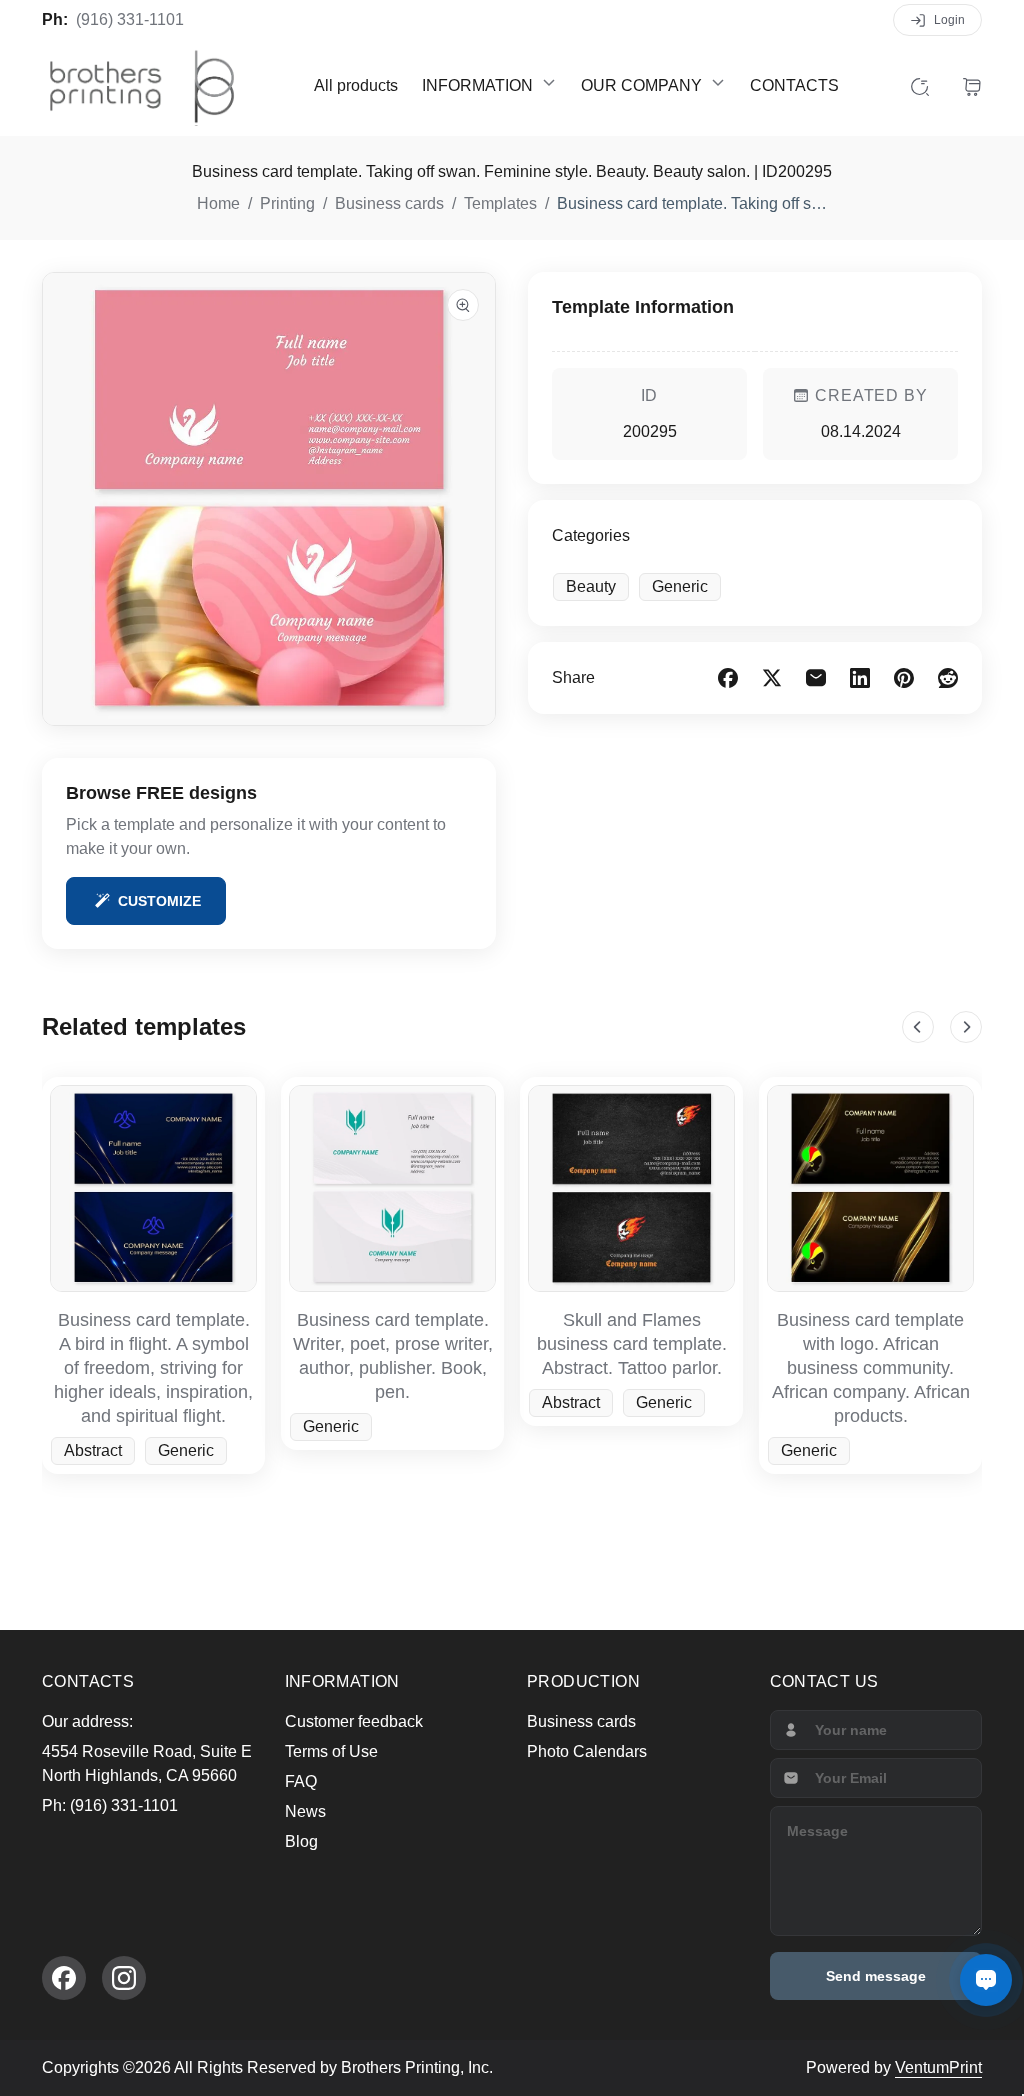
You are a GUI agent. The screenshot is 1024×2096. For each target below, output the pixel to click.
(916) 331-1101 (130, 19)
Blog (301, 1841)
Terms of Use (331, 1751)
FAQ (301, 1781)
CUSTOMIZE (159, 901)
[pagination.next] (966, 1027)
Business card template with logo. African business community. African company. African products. (871, 1368)
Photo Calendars (587, 1751)
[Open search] (920, 86)
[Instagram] (124, 1978)
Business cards (581, 1721)
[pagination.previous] (918, 1027)
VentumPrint (938, 2067)
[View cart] (972, 86)
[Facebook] (64, 1978)
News (305, 1811)
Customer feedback (354, 1721)
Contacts (794, 85)
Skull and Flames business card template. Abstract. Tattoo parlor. (632, 1344)
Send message (876, 1976)
